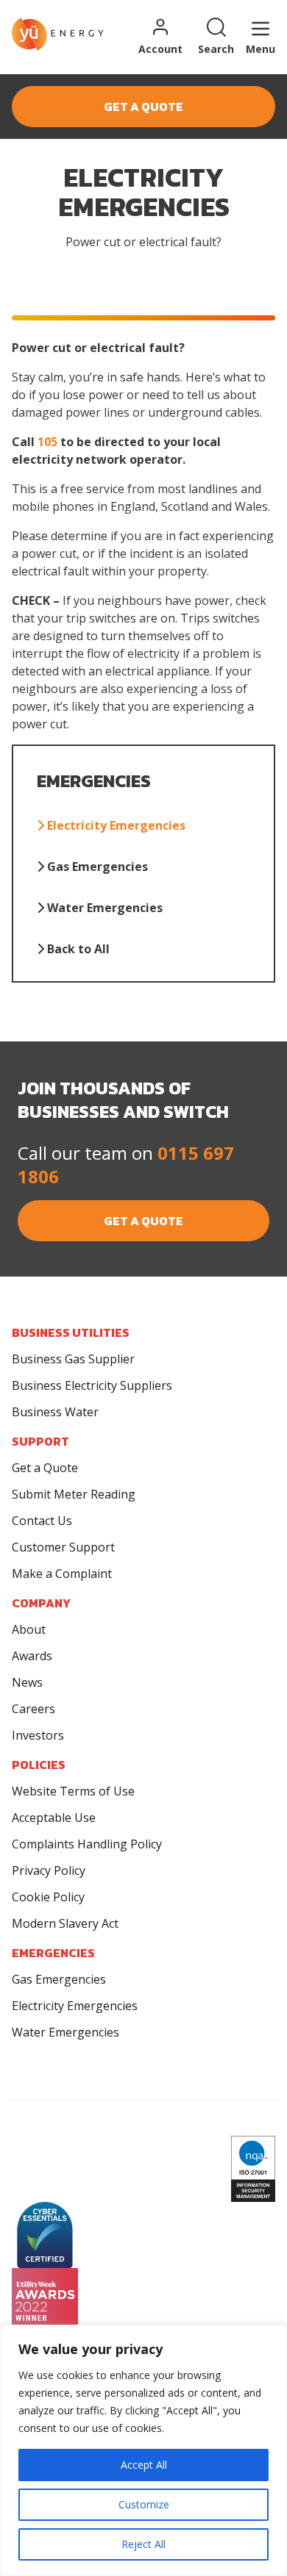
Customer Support (63, 1547)
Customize (144, 2504)
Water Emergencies (103, 908)
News (27, 1682)
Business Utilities (71, 1332)
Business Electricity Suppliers (92, 1385)
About (29, 1629)
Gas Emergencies (96, 867)
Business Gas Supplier (73, 1359)
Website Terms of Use (73, 1791)
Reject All (143, 2544)
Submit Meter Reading (74, 1494)
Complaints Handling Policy (87, 1844)
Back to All (77, 949)
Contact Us (42, 1521)
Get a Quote (45, 1468)
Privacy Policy (49, 1870)
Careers (33, 1709)
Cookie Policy (48, 1897)
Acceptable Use (54, 1818)
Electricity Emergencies (115, 825)
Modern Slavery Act (65, 1923)
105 (47, 442)
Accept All (144, 2465)
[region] (143, 2450)
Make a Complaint (62, 1574)
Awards (32, 1656)
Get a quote (143, 107)
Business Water (55, 1412)
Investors (38, 1735)
